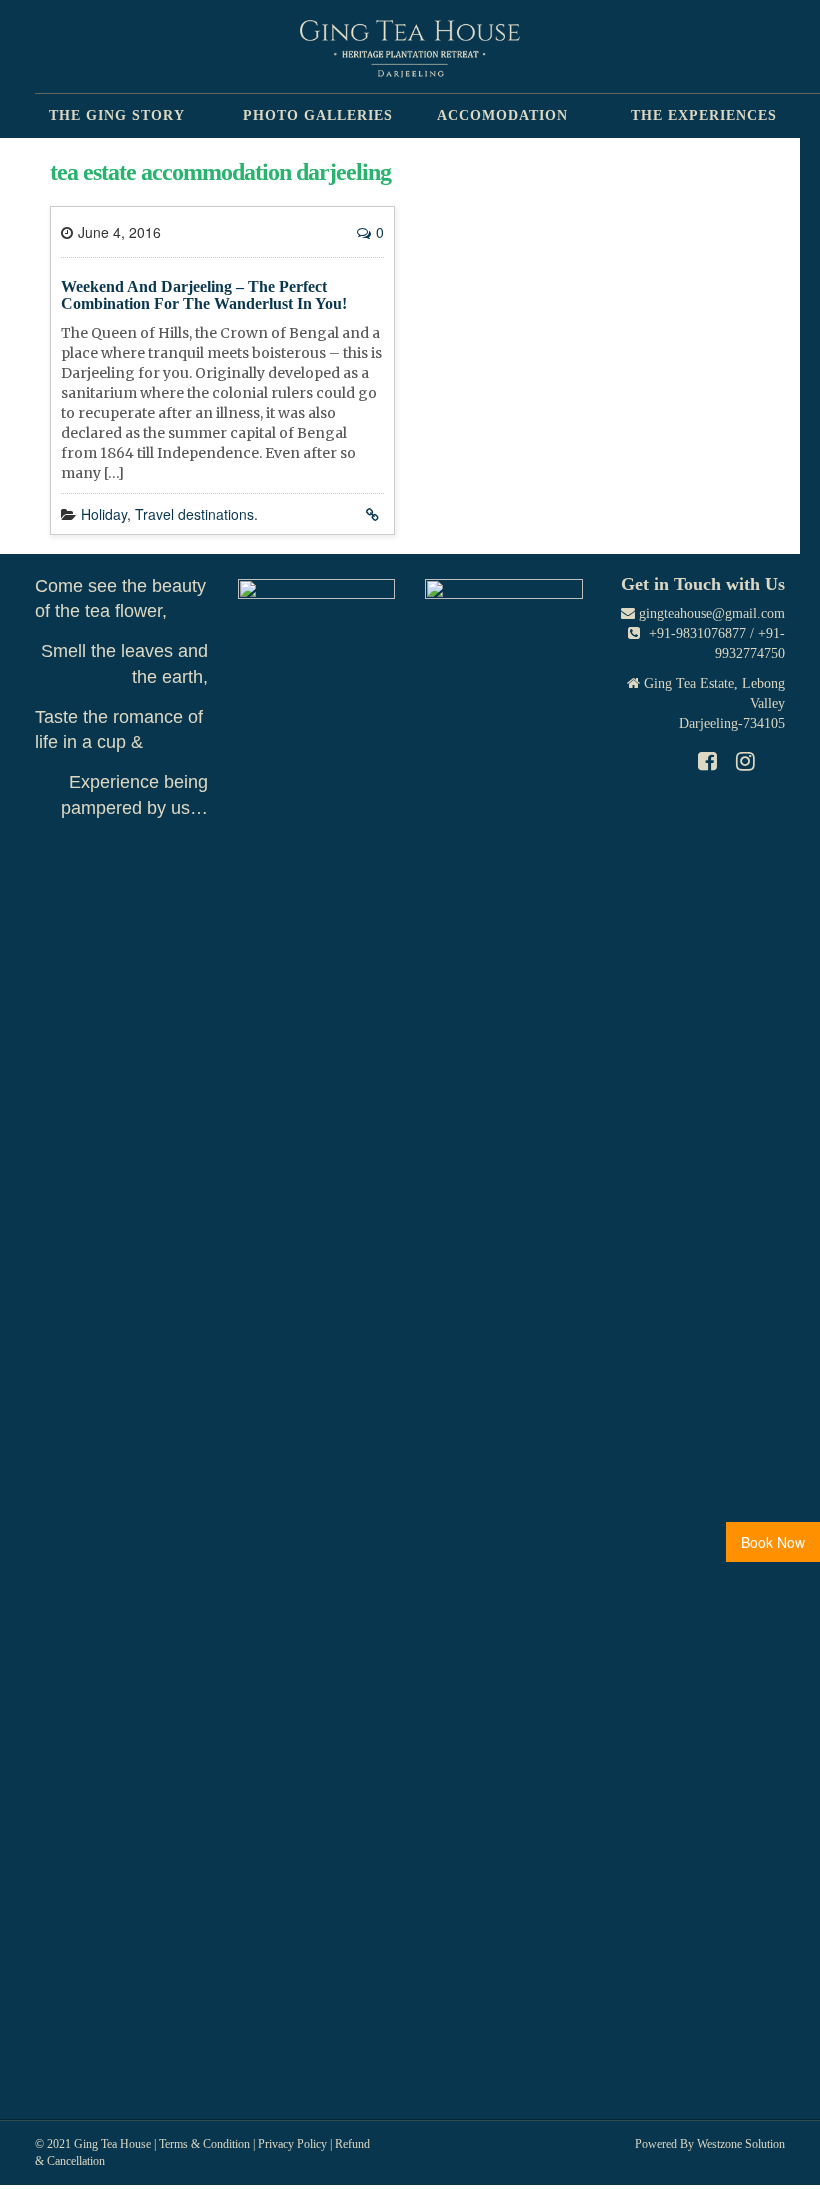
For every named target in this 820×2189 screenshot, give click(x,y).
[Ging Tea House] (410, 49)
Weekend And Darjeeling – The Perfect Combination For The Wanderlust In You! (204, 295)
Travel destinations (194, 514)
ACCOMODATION (502, 115)
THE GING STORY (117, 115)
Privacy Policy (292, 2144)
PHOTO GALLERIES (318, 115)
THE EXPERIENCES (704, 115)
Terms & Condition (204, 2144)
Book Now (773, 1542)
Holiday (104, 514)
